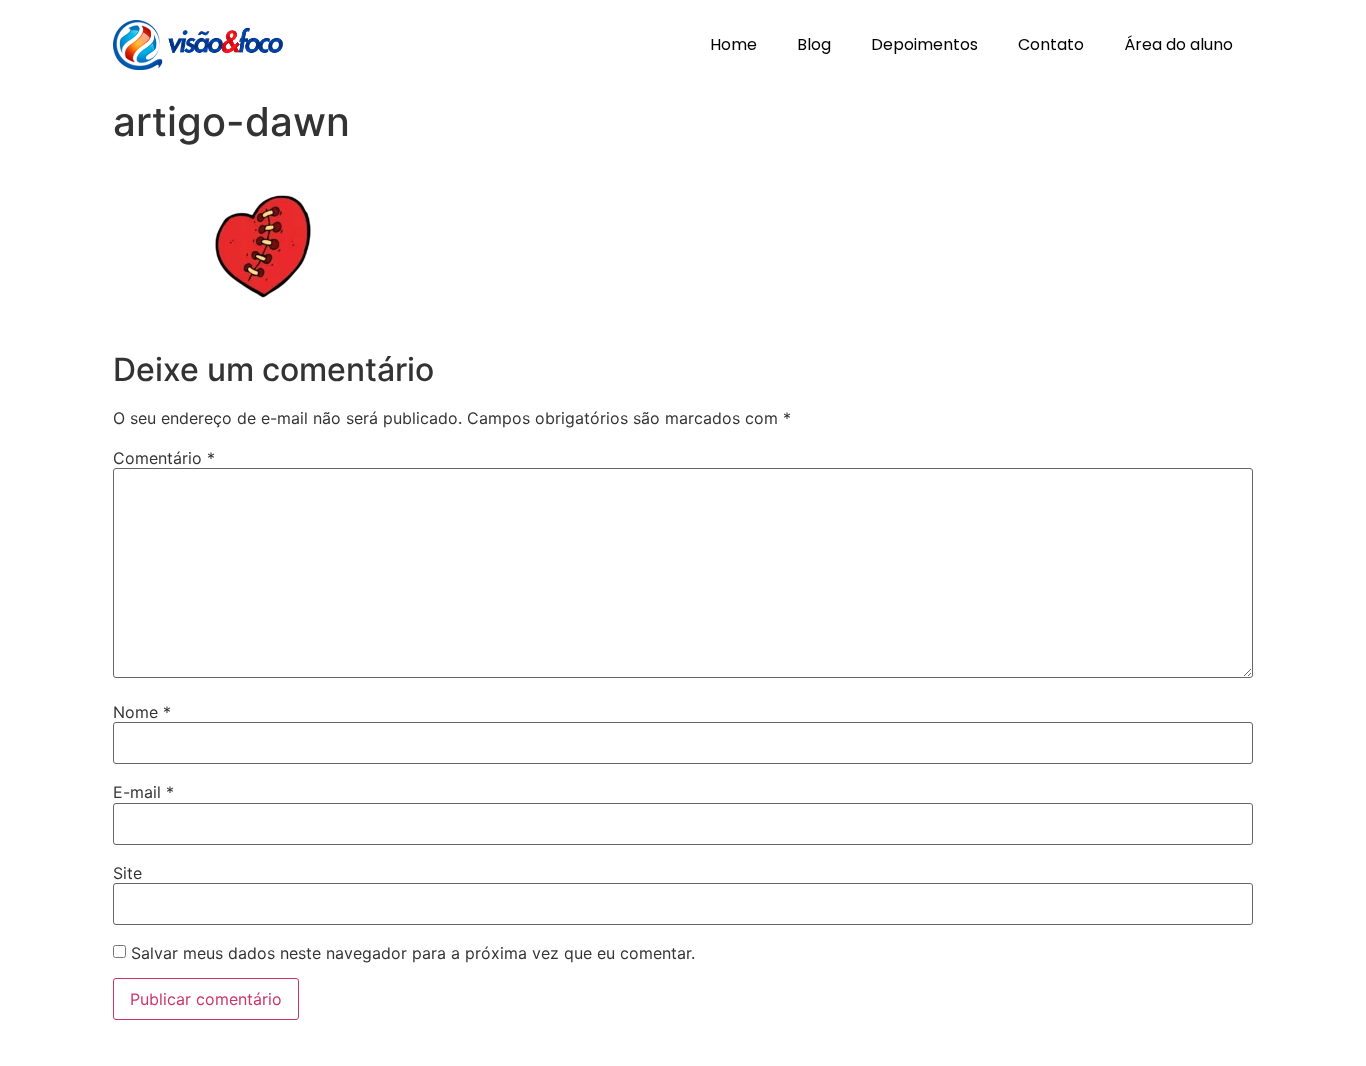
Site (127, 873)
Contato (1051, 44)
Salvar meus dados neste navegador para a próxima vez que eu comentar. (413, 953)
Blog (814, 44)
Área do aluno (1178, 44)
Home (733, 44)
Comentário (164, 458)
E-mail (143, 792)
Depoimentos (924, 44)
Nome (142, 712)
